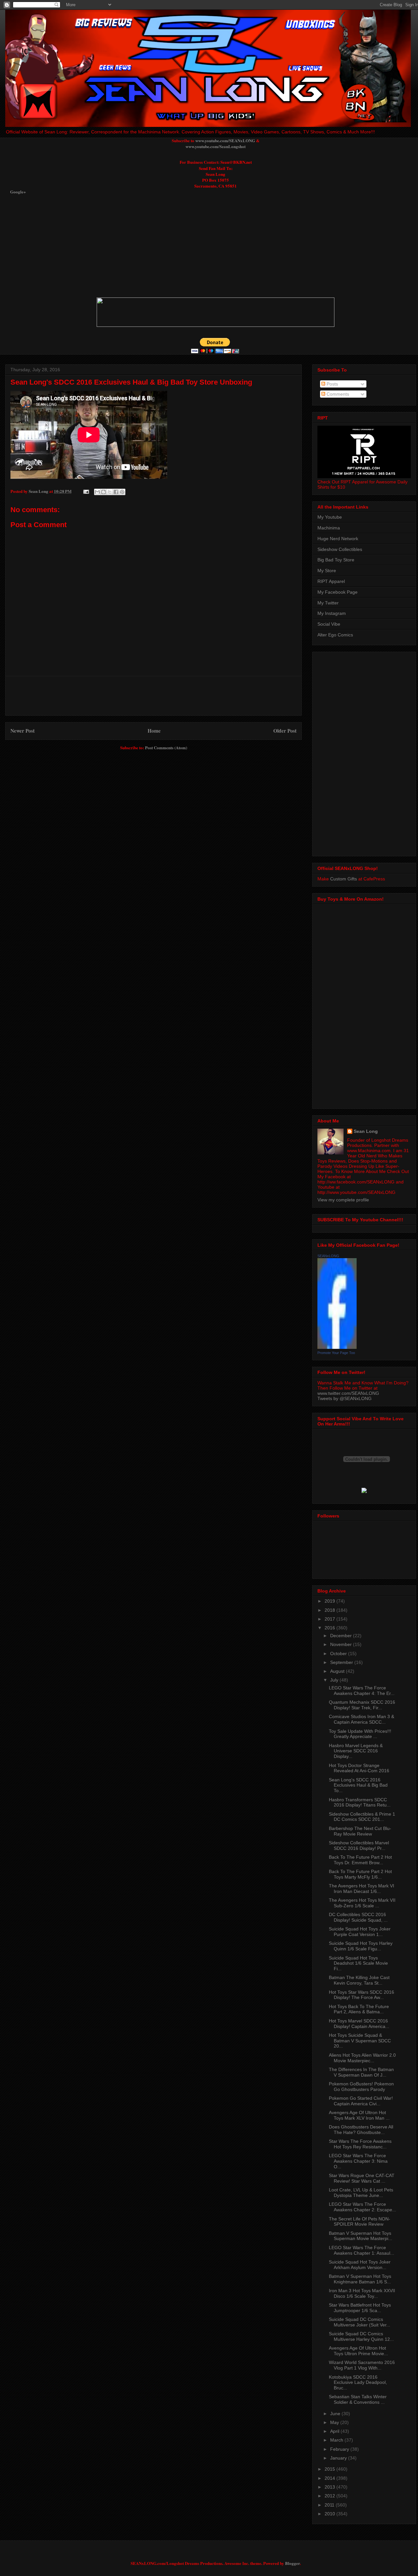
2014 (330, 2478)
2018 (330, 1610)
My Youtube (330, 517)
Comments (337, 394)
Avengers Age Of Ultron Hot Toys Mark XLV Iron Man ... (359, 2115)
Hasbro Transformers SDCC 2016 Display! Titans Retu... (360, 1802)
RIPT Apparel (331, 581)
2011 (330, 2505)
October (339, 1654)
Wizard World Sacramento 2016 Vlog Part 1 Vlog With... (362, 2365)
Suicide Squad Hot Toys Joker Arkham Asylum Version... (360, 2265)
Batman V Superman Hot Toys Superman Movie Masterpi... (361, 2236)
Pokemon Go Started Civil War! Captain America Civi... (361, 2101)
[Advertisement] (169, 246)
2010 (330, 2514)
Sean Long (366, 1131)
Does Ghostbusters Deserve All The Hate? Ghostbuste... (361, 2130)
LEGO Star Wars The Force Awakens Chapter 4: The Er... (362, 1691)
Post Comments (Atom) (166, 747)
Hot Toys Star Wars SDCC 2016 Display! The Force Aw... (362, 1995)
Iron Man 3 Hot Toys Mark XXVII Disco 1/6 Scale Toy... (362, 2293)
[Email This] (97, 492)
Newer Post (23, 731)
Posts (332, 384)
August (338, 1671)
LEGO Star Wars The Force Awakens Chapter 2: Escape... (362, 2207)
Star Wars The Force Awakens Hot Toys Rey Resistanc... (360, 2144)
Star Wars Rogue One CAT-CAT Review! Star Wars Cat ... (362, 2178)
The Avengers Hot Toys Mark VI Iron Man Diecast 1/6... (362, 1889)
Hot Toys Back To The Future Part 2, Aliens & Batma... (359, 2009)
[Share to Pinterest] (122, 492)
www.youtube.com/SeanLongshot (216, 146)
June (336, 2414)
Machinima (329, 528)
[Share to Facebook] (116, 492)
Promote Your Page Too (336, 1353)
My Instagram (332, 613)
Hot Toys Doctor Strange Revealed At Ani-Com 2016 (359, 1768)
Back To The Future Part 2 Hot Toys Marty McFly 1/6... (360, 1874)
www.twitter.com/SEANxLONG (348, 1393)
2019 (330, 1601)
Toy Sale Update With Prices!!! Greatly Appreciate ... (360, 1734)
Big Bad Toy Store (336, 560)
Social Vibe (329, 624)
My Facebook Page (338, 592)
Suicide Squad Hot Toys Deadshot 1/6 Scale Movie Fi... (358, 1963)
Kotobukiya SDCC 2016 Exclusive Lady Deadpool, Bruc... (358, 2383)
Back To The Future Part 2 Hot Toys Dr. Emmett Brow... (360, 1860)
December (342, 1636)
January (339, 2458)
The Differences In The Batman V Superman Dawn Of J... (361, 2072)
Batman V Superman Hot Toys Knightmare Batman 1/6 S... (360, 2279)
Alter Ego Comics (335, 635)
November (342, 1644)
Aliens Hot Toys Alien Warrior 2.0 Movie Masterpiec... (362, 2058)
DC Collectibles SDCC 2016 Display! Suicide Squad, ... (358, 1917)
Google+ (18, 192)
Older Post (285, 731)
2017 (330, 1619)
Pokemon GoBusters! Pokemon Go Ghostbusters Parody (361, 2087)
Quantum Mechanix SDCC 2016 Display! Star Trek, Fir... (362, 1705)
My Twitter (328, 603)
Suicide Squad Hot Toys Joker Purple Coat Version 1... (360, 1932)
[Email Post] (86, 491)
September (342, 1662)
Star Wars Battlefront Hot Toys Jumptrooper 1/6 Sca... (360, 2308)
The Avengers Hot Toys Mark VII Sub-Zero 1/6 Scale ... (362, 1903)
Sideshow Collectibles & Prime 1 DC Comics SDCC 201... (362, 1817)
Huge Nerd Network (338, 539)
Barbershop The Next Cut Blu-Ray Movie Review (360, 1831)
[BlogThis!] (104, 492)
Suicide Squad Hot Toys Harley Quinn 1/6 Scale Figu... (361, 1946)
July (335, 1680)
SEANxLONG (328, 1256)
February (340, 2449)
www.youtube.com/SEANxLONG (225, 140)
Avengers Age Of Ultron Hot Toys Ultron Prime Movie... (358, 2351)
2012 (330, 2496)
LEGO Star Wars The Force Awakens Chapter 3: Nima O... (358, 2161)
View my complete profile (343, 1200)
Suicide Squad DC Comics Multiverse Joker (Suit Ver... (360, 2322)
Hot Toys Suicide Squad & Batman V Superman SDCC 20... (360, 2041)
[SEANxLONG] (337, 1347)
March (337, 2440)
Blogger (292, 2563)
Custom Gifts (344, 879)
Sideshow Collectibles (340, 549)
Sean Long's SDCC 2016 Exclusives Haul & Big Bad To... (358, 1785)
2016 (330, 1628)
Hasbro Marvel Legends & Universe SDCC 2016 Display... (356, 1751)
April (335, 2431)
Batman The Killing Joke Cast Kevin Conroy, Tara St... (359, 1980)
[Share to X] (110, 492)
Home (154, 731)
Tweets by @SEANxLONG (345, 1398)
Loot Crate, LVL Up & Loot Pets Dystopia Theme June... (361, 2193)
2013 (330, 2487)
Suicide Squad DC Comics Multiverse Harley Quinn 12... (361, 2336)
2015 (330, 2469)
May (335, 2422)
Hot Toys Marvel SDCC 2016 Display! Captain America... (359, 2024)
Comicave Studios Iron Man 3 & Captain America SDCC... (362, 1719)
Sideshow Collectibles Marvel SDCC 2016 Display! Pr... (359, 1845)
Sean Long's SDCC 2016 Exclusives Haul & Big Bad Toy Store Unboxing (131, 382)
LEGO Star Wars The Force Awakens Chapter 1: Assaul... (362, 2250)
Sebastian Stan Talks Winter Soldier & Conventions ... (358, 2399)
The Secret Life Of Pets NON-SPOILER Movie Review (360, 2222)
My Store (327, 571)
